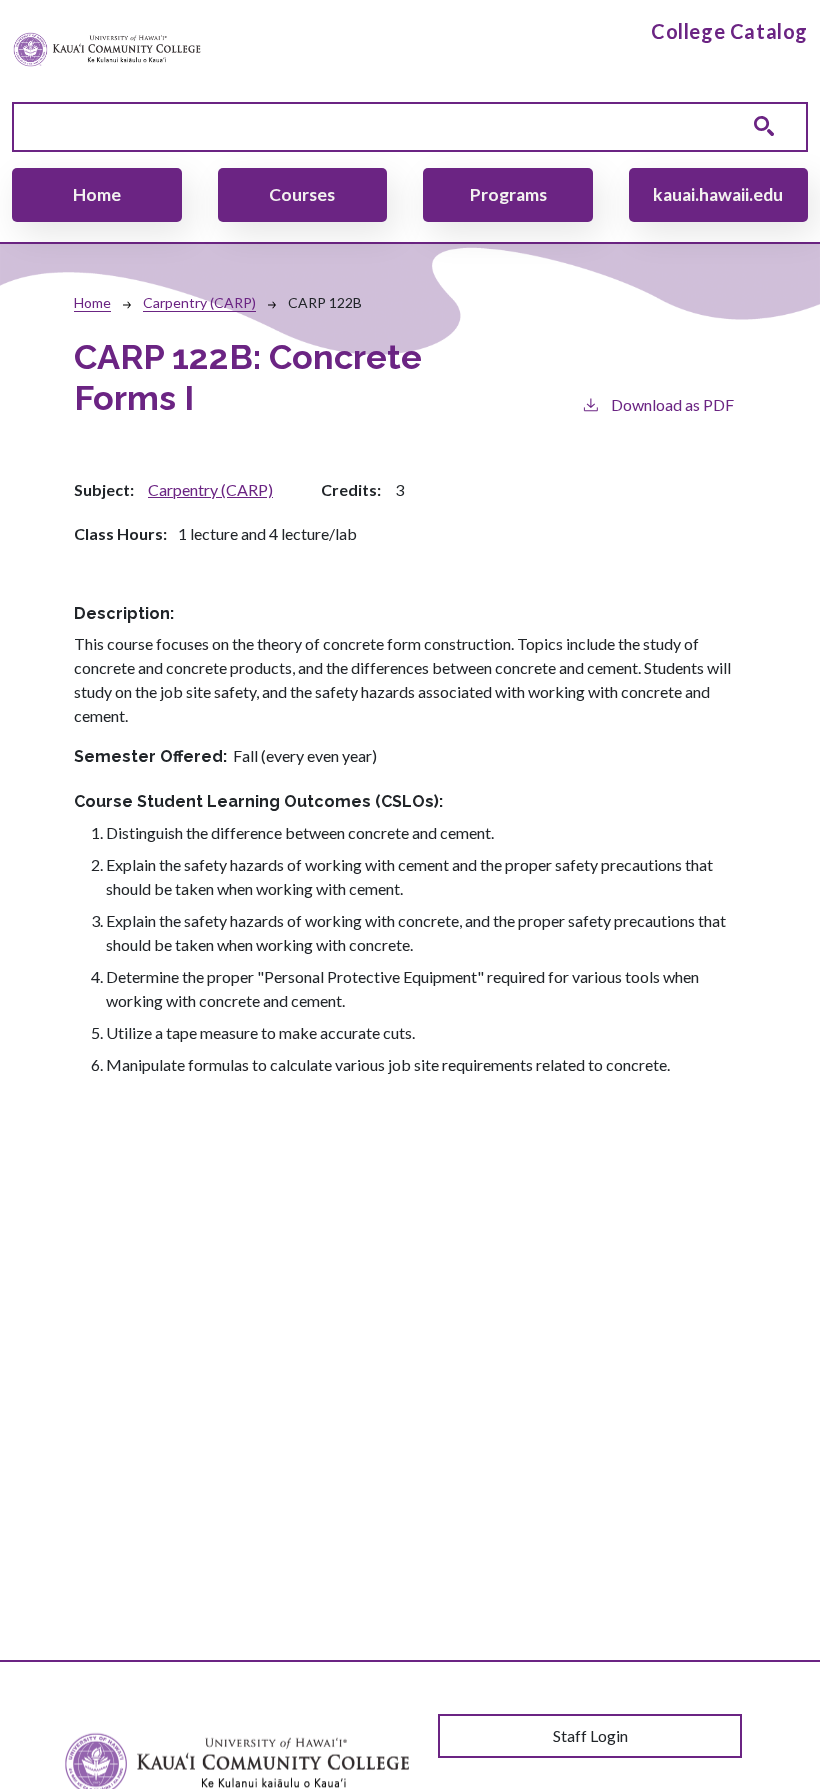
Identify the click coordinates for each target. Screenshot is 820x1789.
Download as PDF (672, 404)
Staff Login (590, 1735)
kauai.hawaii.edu (718, 194)
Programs (508, 194)
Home (97, 194)
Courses (302, 194)
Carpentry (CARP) (199, 302)
